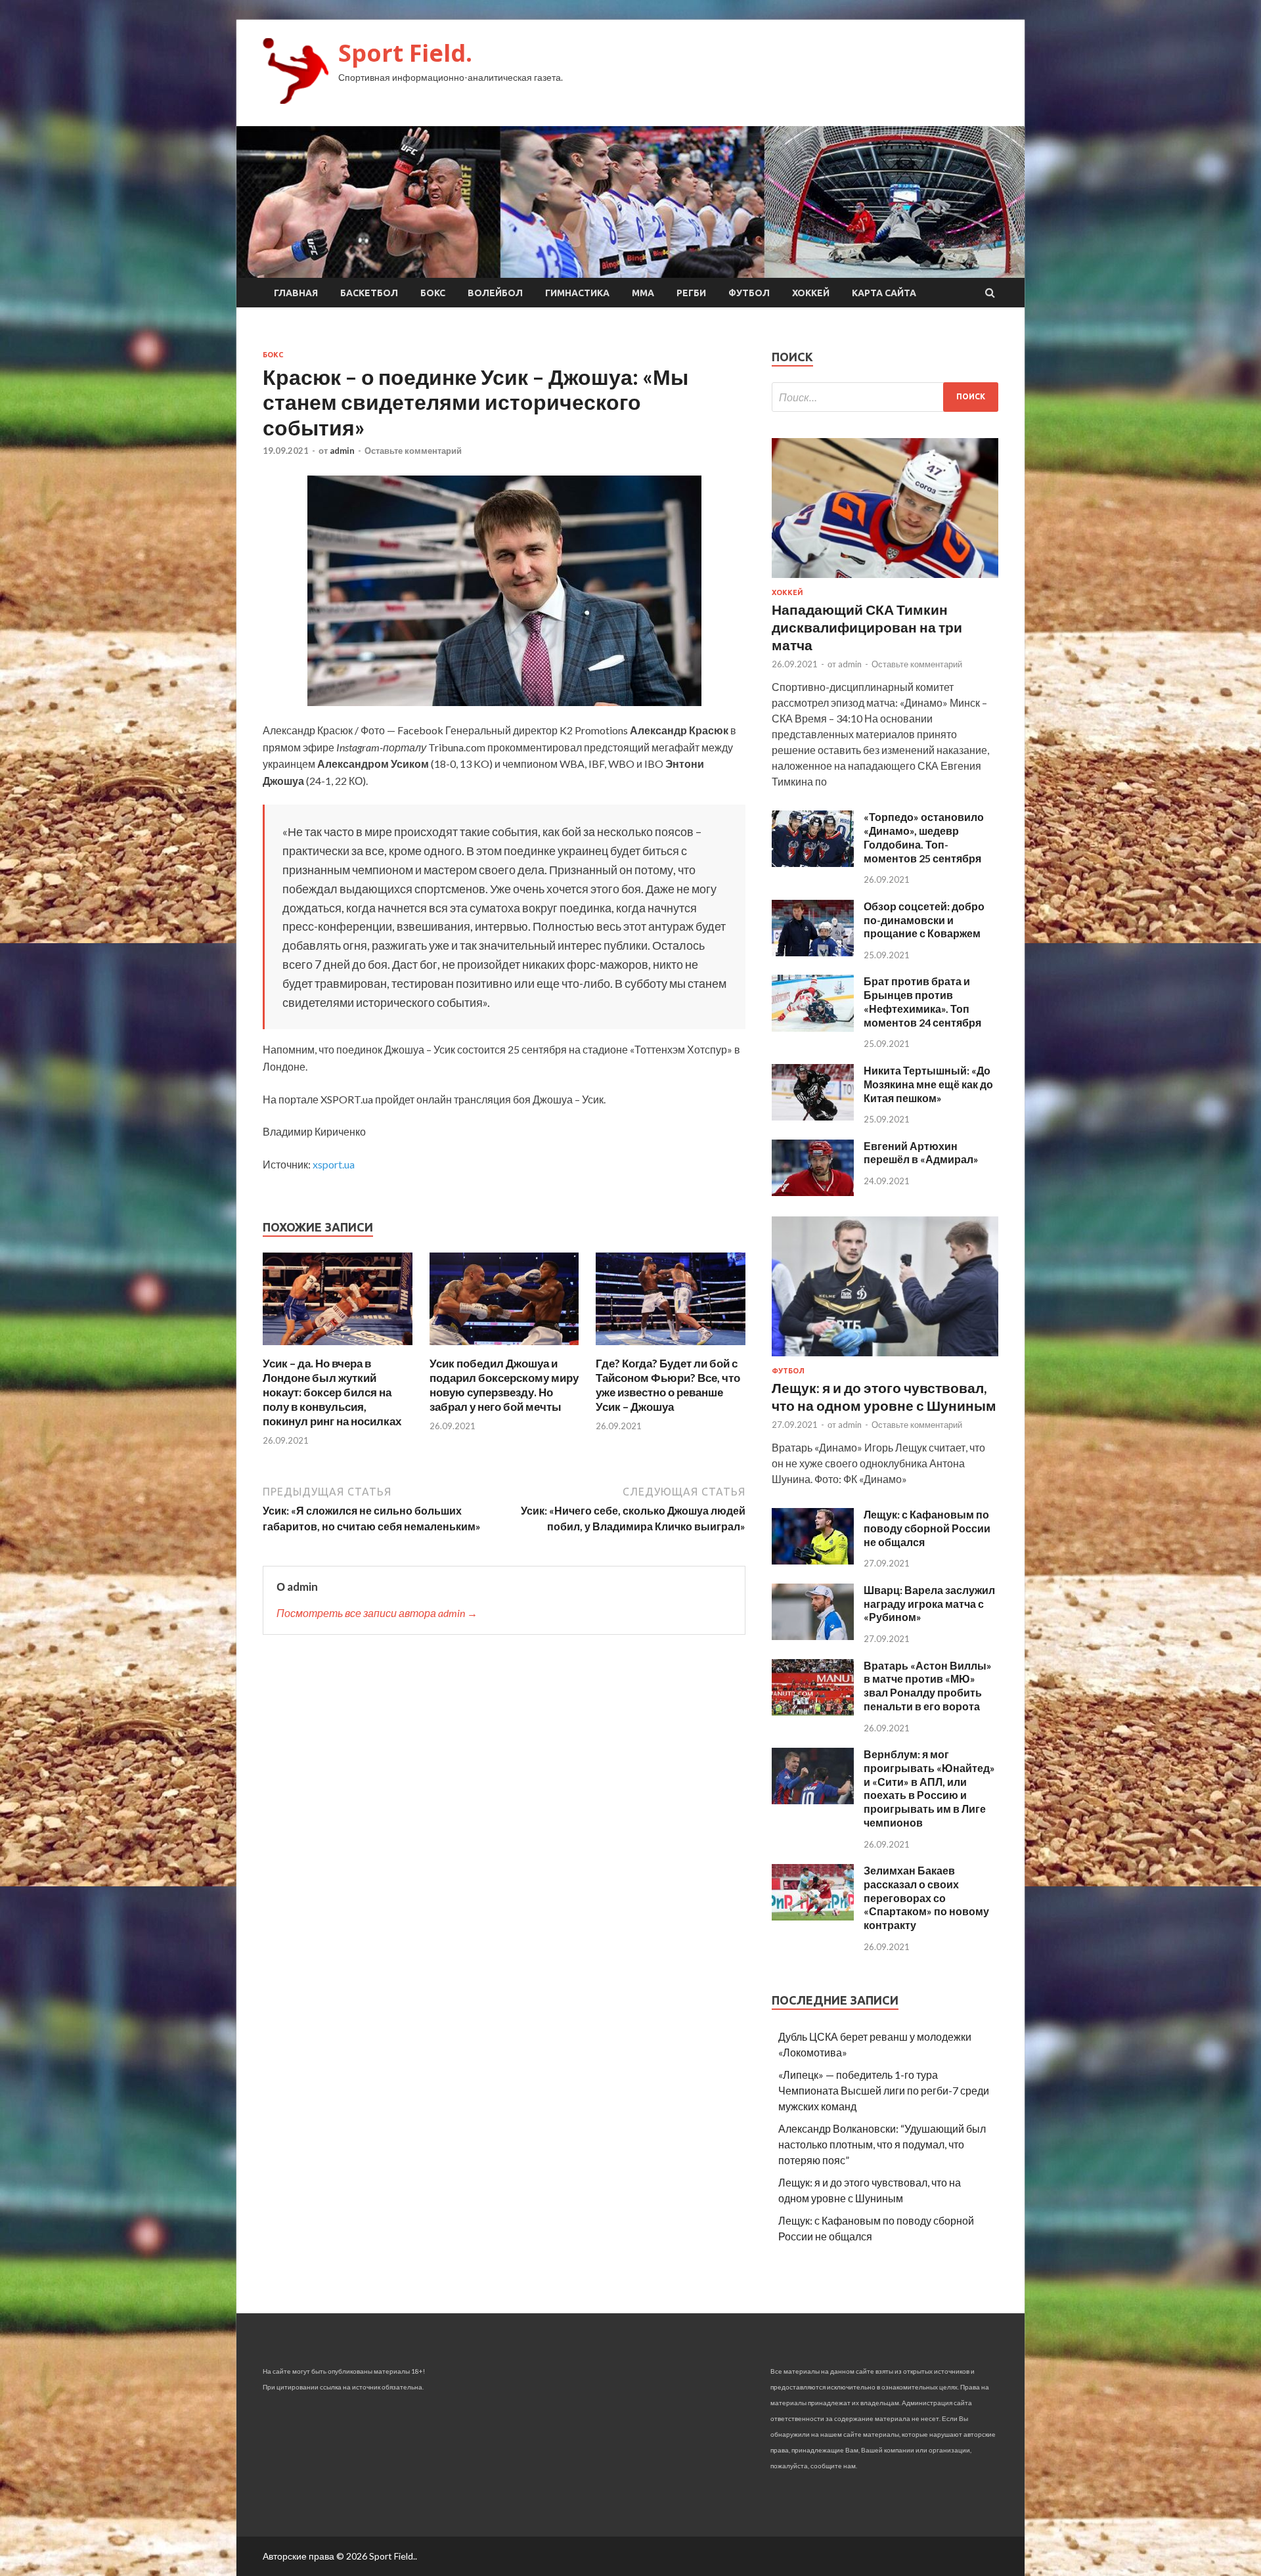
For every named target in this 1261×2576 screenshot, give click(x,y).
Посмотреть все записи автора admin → (377, 1613)
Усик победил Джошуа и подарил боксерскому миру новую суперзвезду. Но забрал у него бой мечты (504, 1385)
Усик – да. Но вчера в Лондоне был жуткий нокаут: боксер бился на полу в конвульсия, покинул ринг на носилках (332, 1392)
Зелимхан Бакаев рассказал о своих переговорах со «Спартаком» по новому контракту (926, 1898)
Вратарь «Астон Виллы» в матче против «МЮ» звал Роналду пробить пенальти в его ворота (928, 1686)
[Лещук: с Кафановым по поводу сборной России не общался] (813, 1560)
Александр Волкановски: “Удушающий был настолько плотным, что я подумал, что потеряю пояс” (882, 2144)
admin (342, 451)
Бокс (433, 293)
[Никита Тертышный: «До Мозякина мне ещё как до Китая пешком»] (813, 1116)
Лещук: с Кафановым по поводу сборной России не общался (927, 1528)
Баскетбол (369, 293)
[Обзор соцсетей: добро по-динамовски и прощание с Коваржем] (813, 952)
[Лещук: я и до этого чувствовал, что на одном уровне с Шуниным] (885, 1359)
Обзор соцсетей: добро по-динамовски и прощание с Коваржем (924, 920)
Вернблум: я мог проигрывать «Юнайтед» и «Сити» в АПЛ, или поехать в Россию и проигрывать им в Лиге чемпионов (929, 1788)
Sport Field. (405, 53)
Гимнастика (577, 293)
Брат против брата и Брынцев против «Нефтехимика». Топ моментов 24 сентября (922, 1001)
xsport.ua (334, 1164)
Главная (296, 293)
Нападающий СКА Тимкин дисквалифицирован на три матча (867, 627)
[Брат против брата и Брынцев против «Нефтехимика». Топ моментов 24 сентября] (813, 1028)
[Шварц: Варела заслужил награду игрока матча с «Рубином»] (813, 1636)
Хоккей (811, 293)
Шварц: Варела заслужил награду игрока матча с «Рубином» (929, 1604)
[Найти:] (885, 397)
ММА (643, 293)
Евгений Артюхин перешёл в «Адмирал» (921, 1153)
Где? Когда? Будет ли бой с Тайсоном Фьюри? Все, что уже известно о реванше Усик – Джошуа (668, 1385)
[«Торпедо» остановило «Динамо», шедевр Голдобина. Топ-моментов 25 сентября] (813, 863)
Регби (691, 293)
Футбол (749, 293)
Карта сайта (884, 293)
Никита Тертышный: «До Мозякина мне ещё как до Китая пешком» (928, 1084)
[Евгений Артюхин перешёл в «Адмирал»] (813, 1192)
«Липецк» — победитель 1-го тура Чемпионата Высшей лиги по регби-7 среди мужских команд (884, 2090)
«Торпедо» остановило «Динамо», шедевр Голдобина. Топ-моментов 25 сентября (924, 837)
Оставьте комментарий (413, 451)
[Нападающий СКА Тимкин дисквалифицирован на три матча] (885, 580)
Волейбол (495, 293)
